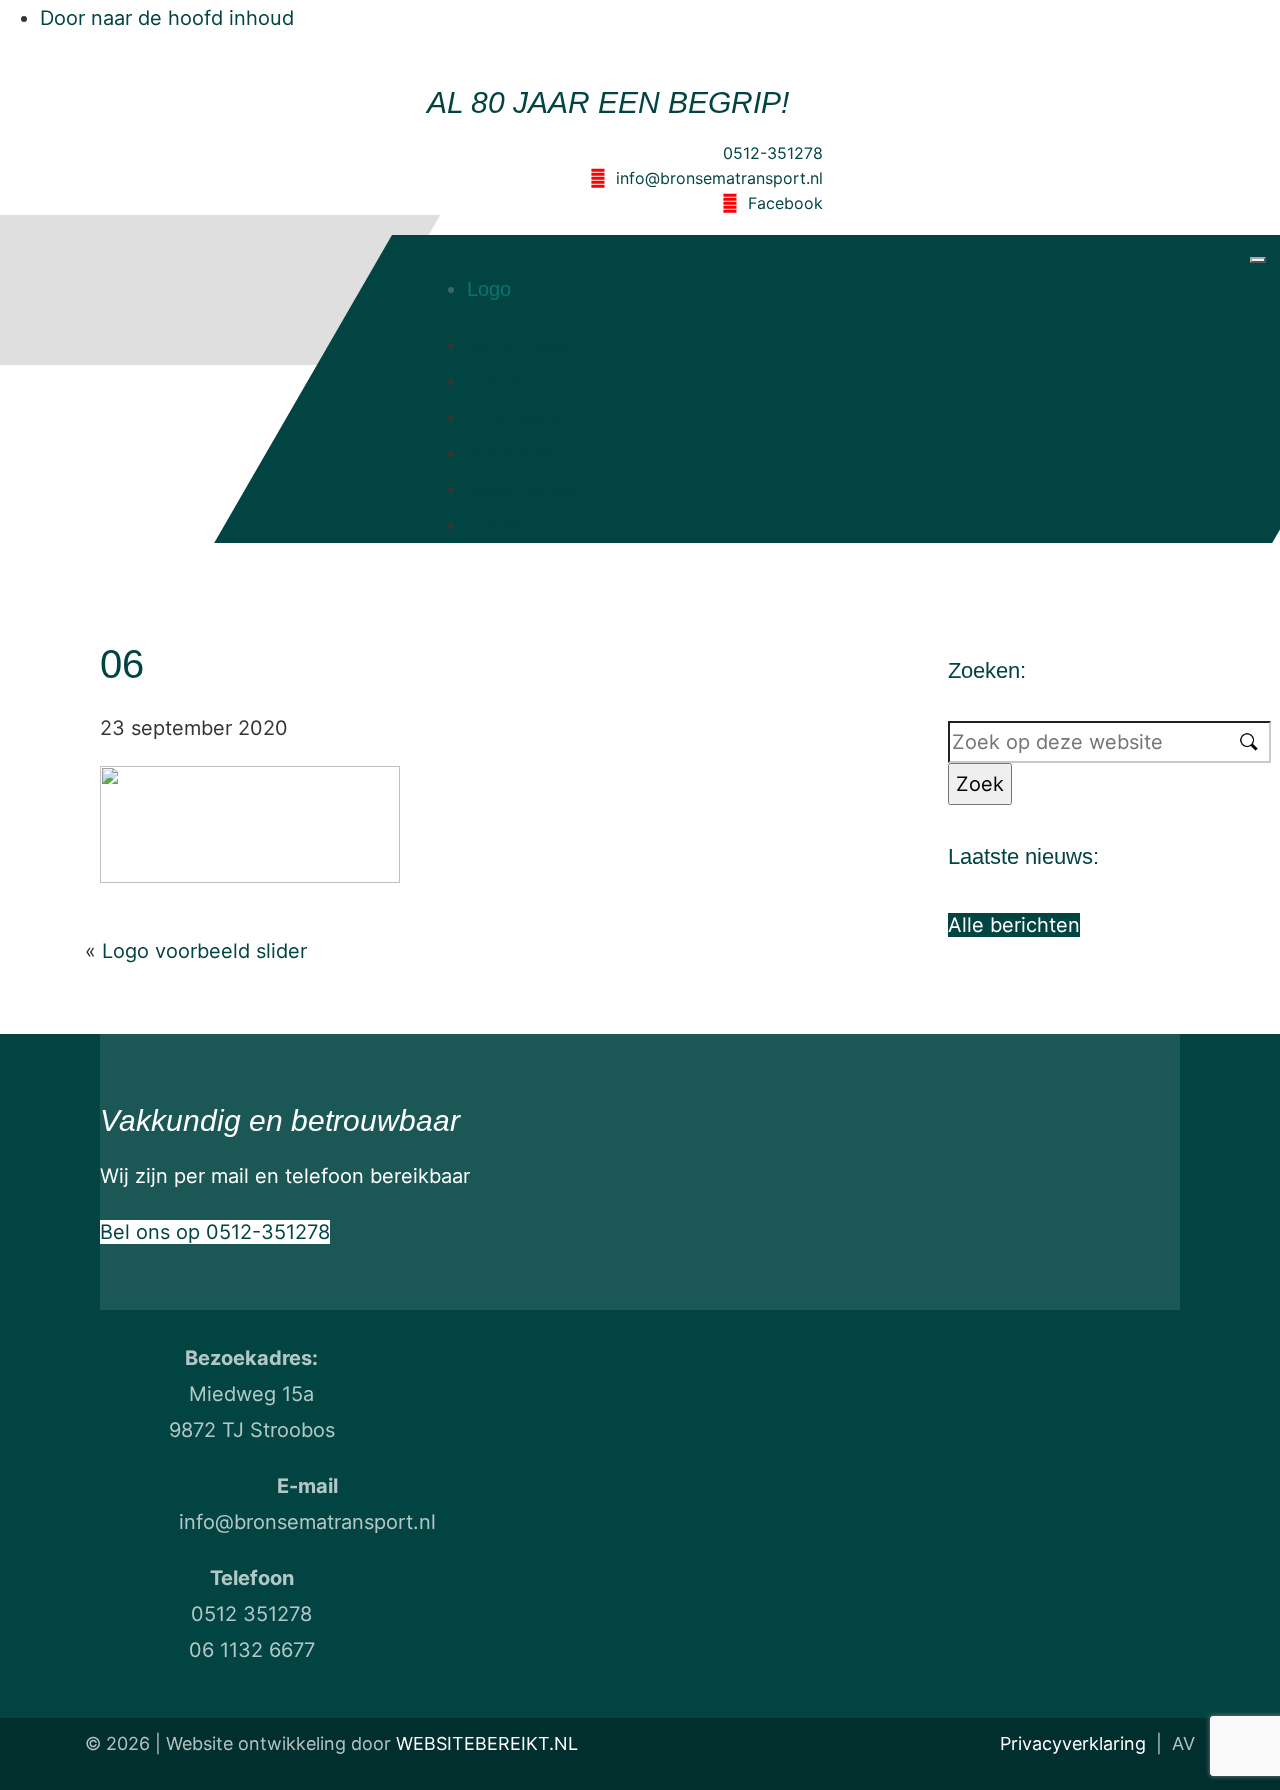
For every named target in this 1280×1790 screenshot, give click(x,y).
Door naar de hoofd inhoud (167, 18)
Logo (489, 289)
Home (493, 381)
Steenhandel (522, 489)
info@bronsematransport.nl (719, 178)
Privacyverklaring (1073, 1743)
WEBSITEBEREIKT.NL (487, 1743)
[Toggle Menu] (1258, 260)
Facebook (785, 203)
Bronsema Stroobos (140, 278)
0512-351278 (773, 153)
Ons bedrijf (515, 417)
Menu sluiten (523, 345)
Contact (501, 525)
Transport (509, 453)
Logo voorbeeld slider (204, 951)
